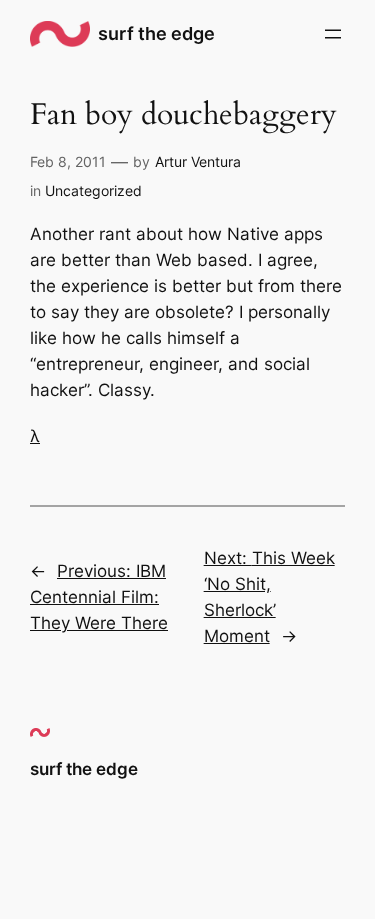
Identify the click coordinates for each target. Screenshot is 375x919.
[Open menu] (333, 34)
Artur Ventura (198, 161)
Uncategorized (93, 190)
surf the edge (156, 33)
